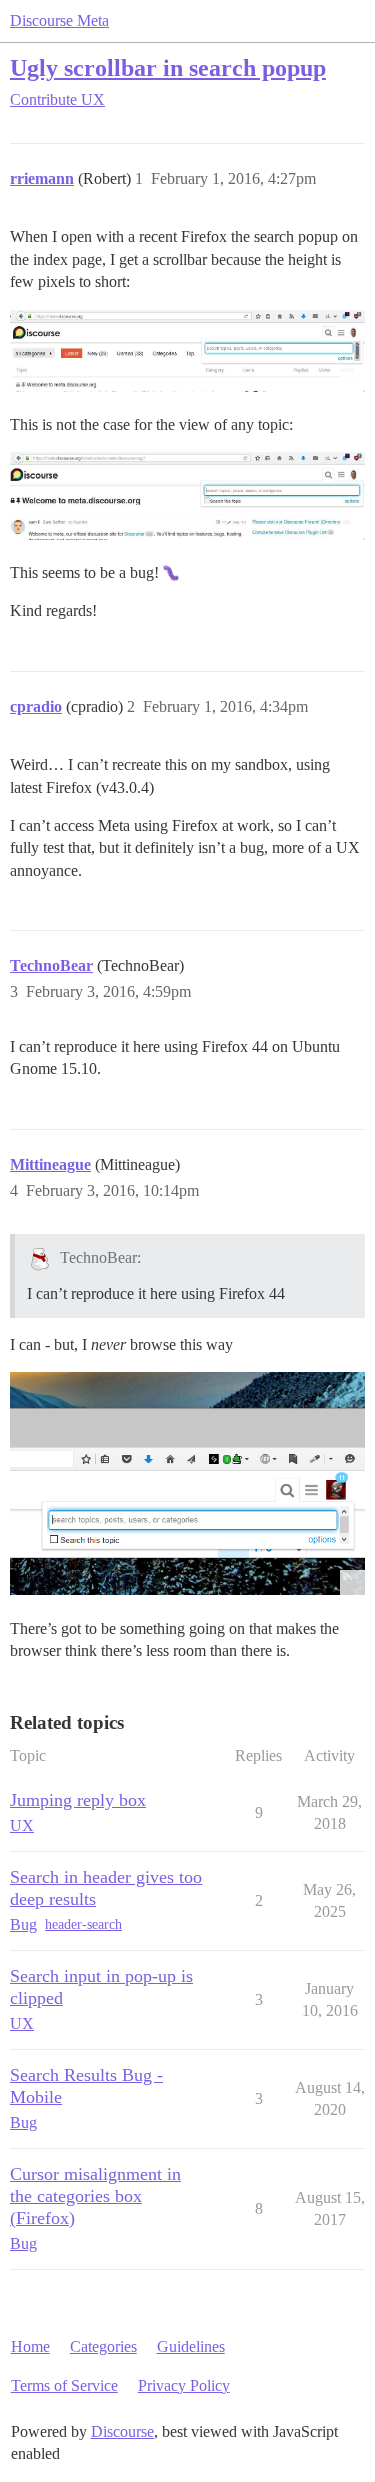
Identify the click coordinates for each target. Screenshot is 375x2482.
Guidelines (191, 2346)
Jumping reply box (78, 1800)
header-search (83, 1924)
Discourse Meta (59, 20)
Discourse (122, 2431)
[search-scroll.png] (187, 1483)
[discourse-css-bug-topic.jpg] (187, 495)
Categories (103, 2346)
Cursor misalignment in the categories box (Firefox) (95, 2196)
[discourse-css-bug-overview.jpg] (187, 351)
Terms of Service (64, 2385)
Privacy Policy (184, 2385)
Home (30, 2346)
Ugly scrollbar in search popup (168, 67)
